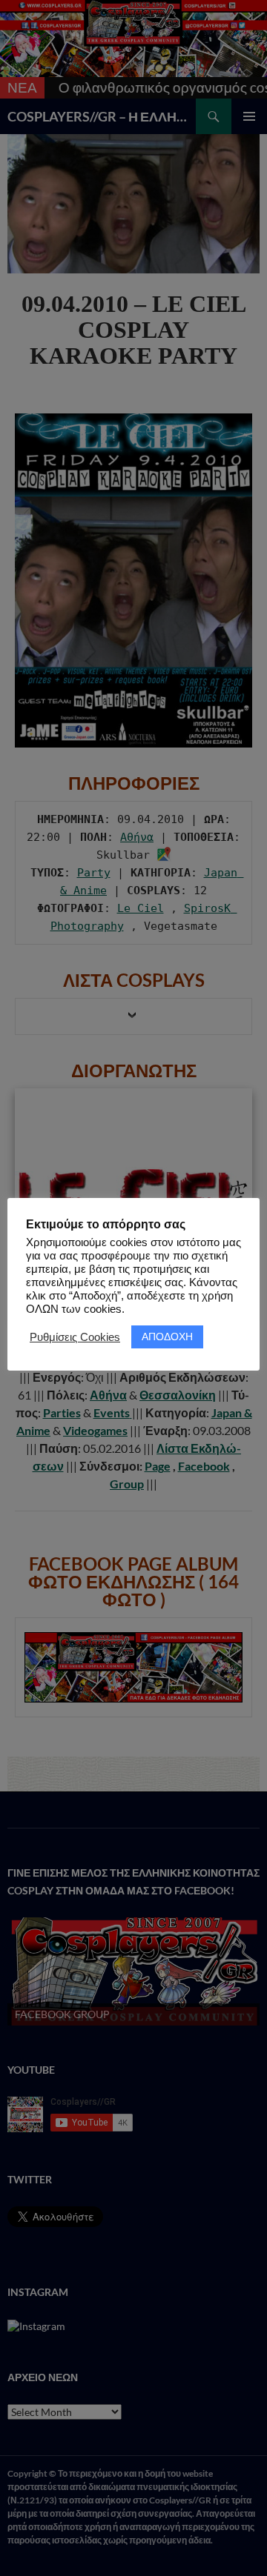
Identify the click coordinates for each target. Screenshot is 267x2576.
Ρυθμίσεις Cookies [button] (75, 1337)
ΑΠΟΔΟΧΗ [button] (167, 1337)
